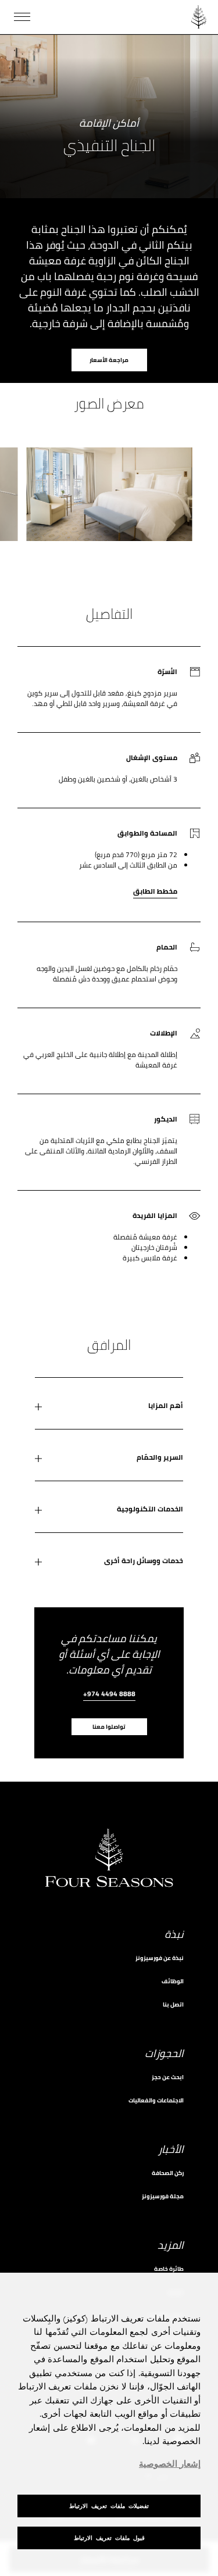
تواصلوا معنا (109, 1727)
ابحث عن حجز (168, 2077)
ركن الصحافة (168, 2173)
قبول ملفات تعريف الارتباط (109, 2538)
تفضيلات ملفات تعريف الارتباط (109, 2506)
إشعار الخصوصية (170, 2464)
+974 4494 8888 (109, 1695)
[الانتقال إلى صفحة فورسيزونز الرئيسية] (199, 17)
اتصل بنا (173, 2004)
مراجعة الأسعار (109, 360)
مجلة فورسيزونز (163, 2196)
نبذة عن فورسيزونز (160, 1958)
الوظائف (173, 1981)
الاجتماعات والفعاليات (156, 2100)
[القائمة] (22, 17)
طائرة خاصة (169, 2269)
